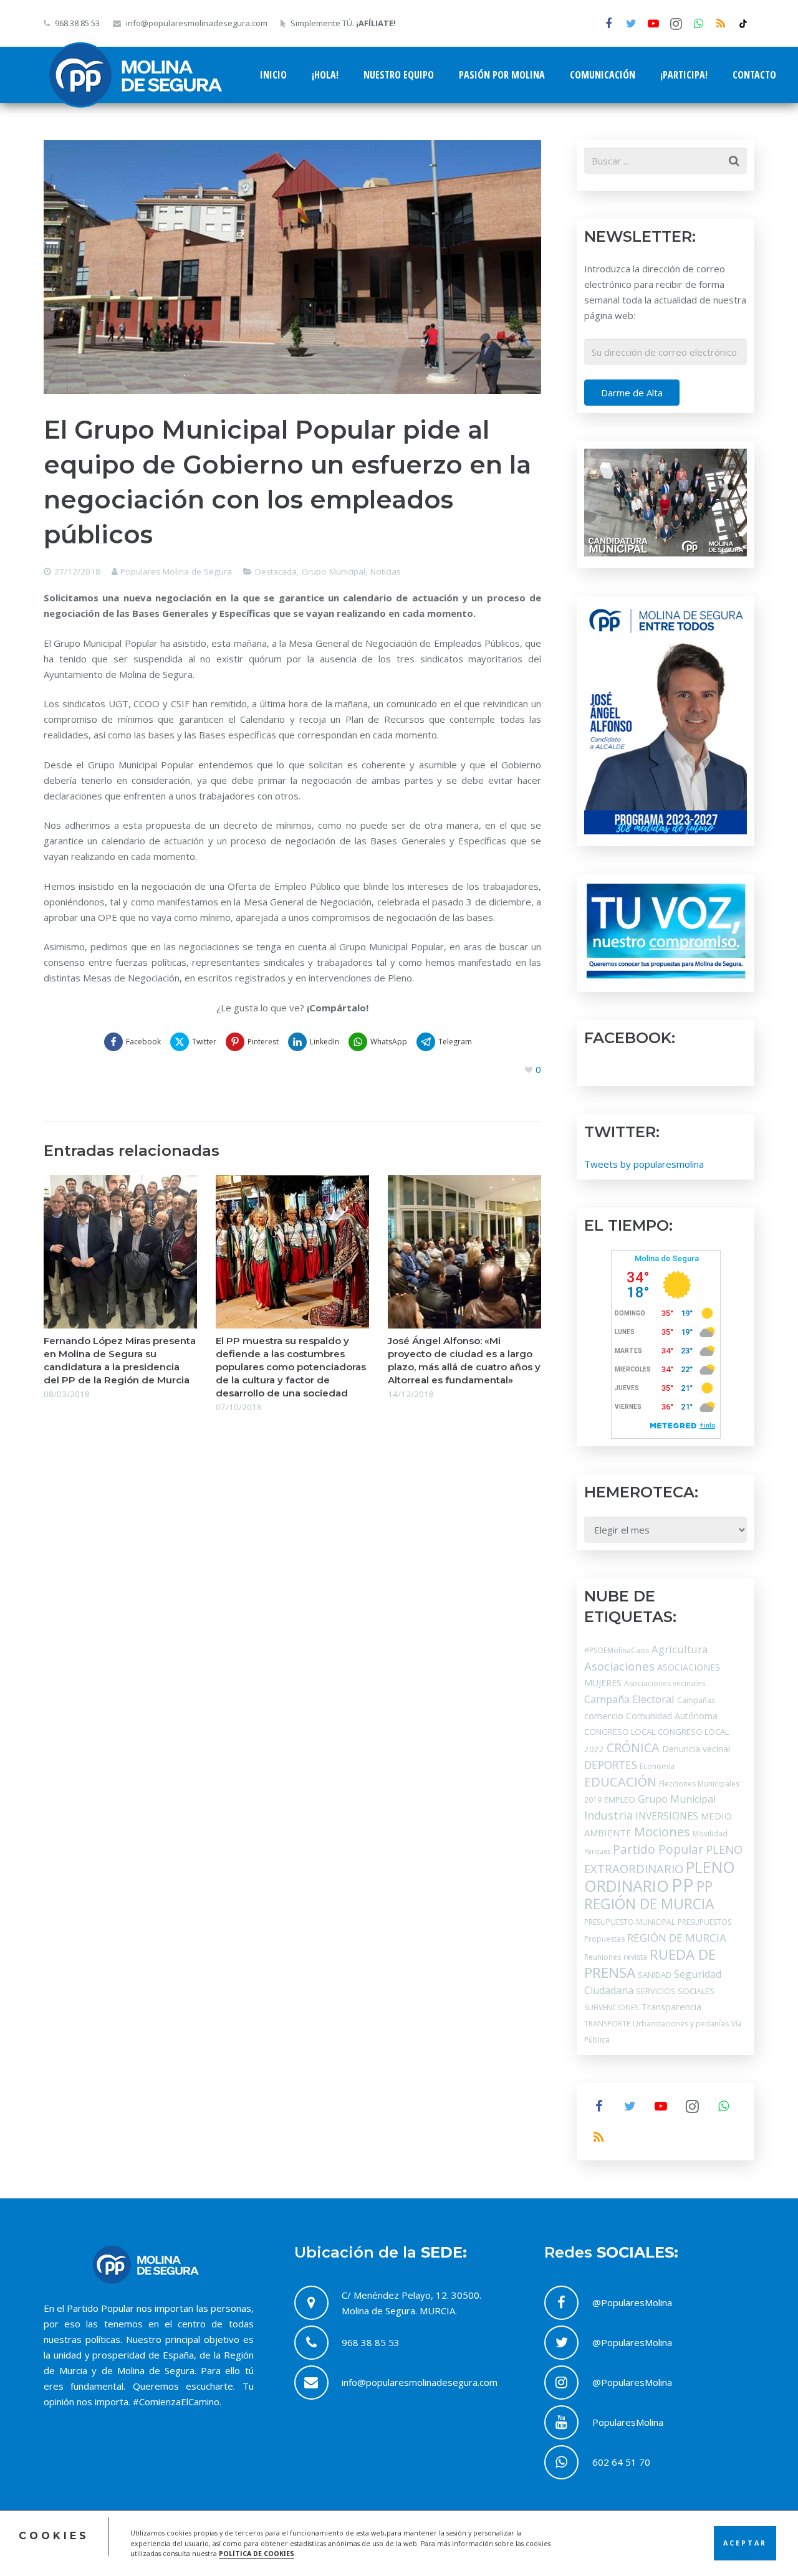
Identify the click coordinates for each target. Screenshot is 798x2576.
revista (635, 1957)
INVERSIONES (667, 1816)
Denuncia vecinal (696, 1749)
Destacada (276, 571)
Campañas (696, 1700)
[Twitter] (631, 24)
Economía (657, 1766)
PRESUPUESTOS (704, 1922)
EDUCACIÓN (620, 1782)
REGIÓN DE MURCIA (677, 1938)
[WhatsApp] (698, 24)
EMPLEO (620, 1800)
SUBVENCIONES (611, 2007)
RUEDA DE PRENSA (650, 1963)
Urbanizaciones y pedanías (681, 2024)
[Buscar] (734, 161)
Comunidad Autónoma (672, 1716)
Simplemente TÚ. (343, 23)
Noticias (386, 571)
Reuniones (603, 1957)
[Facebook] (608, 24)
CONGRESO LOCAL (620, 1732)
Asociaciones (619, 1666)
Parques (597, 1851)
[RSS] (721, 24)
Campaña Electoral (629, 1699)
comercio (604, 1715)
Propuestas (604, 1939)
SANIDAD (655, 1975)
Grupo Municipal (334, 571)
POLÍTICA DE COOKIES (257, 2554)
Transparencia (671, 2006)
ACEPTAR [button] (745, 2543)
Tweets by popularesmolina (644, 1164)
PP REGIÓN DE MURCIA (649, 1895)
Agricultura (680, 1649)
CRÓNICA (633, 1748)
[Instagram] (676, 24)
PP (683, 1885)
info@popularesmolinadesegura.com (197, 23)
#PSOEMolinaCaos (617, 1650)
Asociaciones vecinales (665, 1683)
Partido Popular (658, 1849)
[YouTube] (653, 24)
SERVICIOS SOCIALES (675, 1991)
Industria (608, 1815)
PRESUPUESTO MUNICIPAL (630, 1922)
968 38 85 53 (77, 23)
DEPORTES (611, 1765)
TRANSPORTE (607, 2024)
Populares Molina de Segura (176, 571)
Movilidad (710, 1834)
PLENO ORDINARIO (660, 1876)
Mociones (662, 1832)
